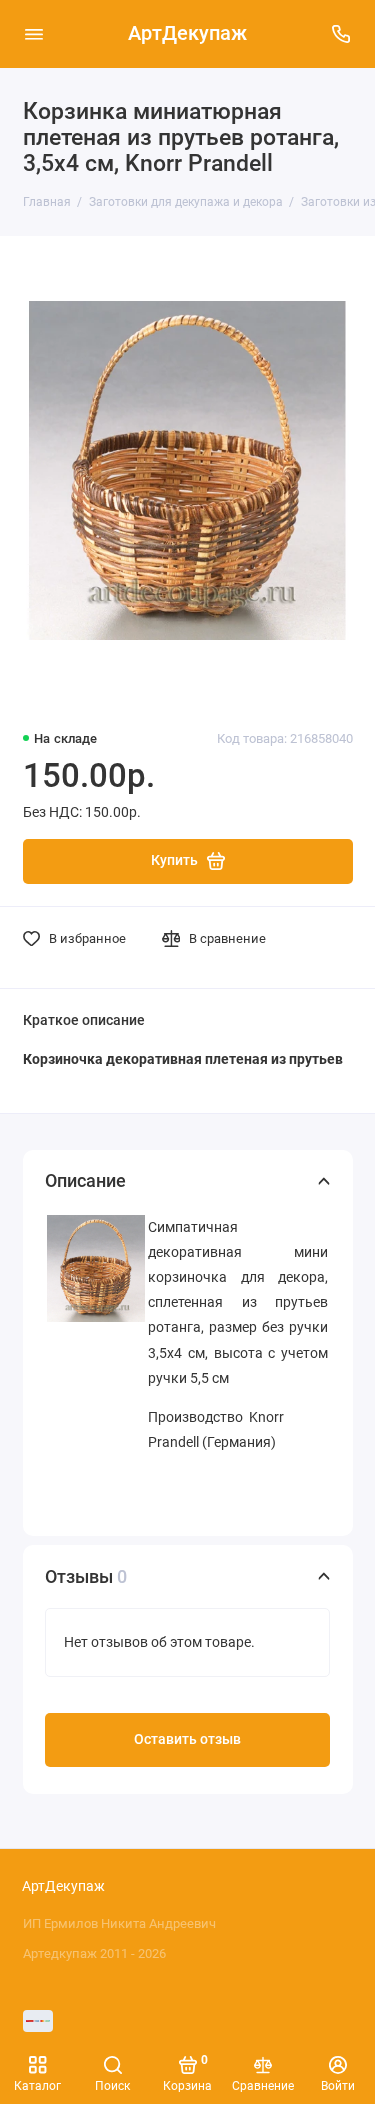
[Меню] (34, 34)
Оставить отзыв (187, 1739)
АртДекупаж (187, 33)
